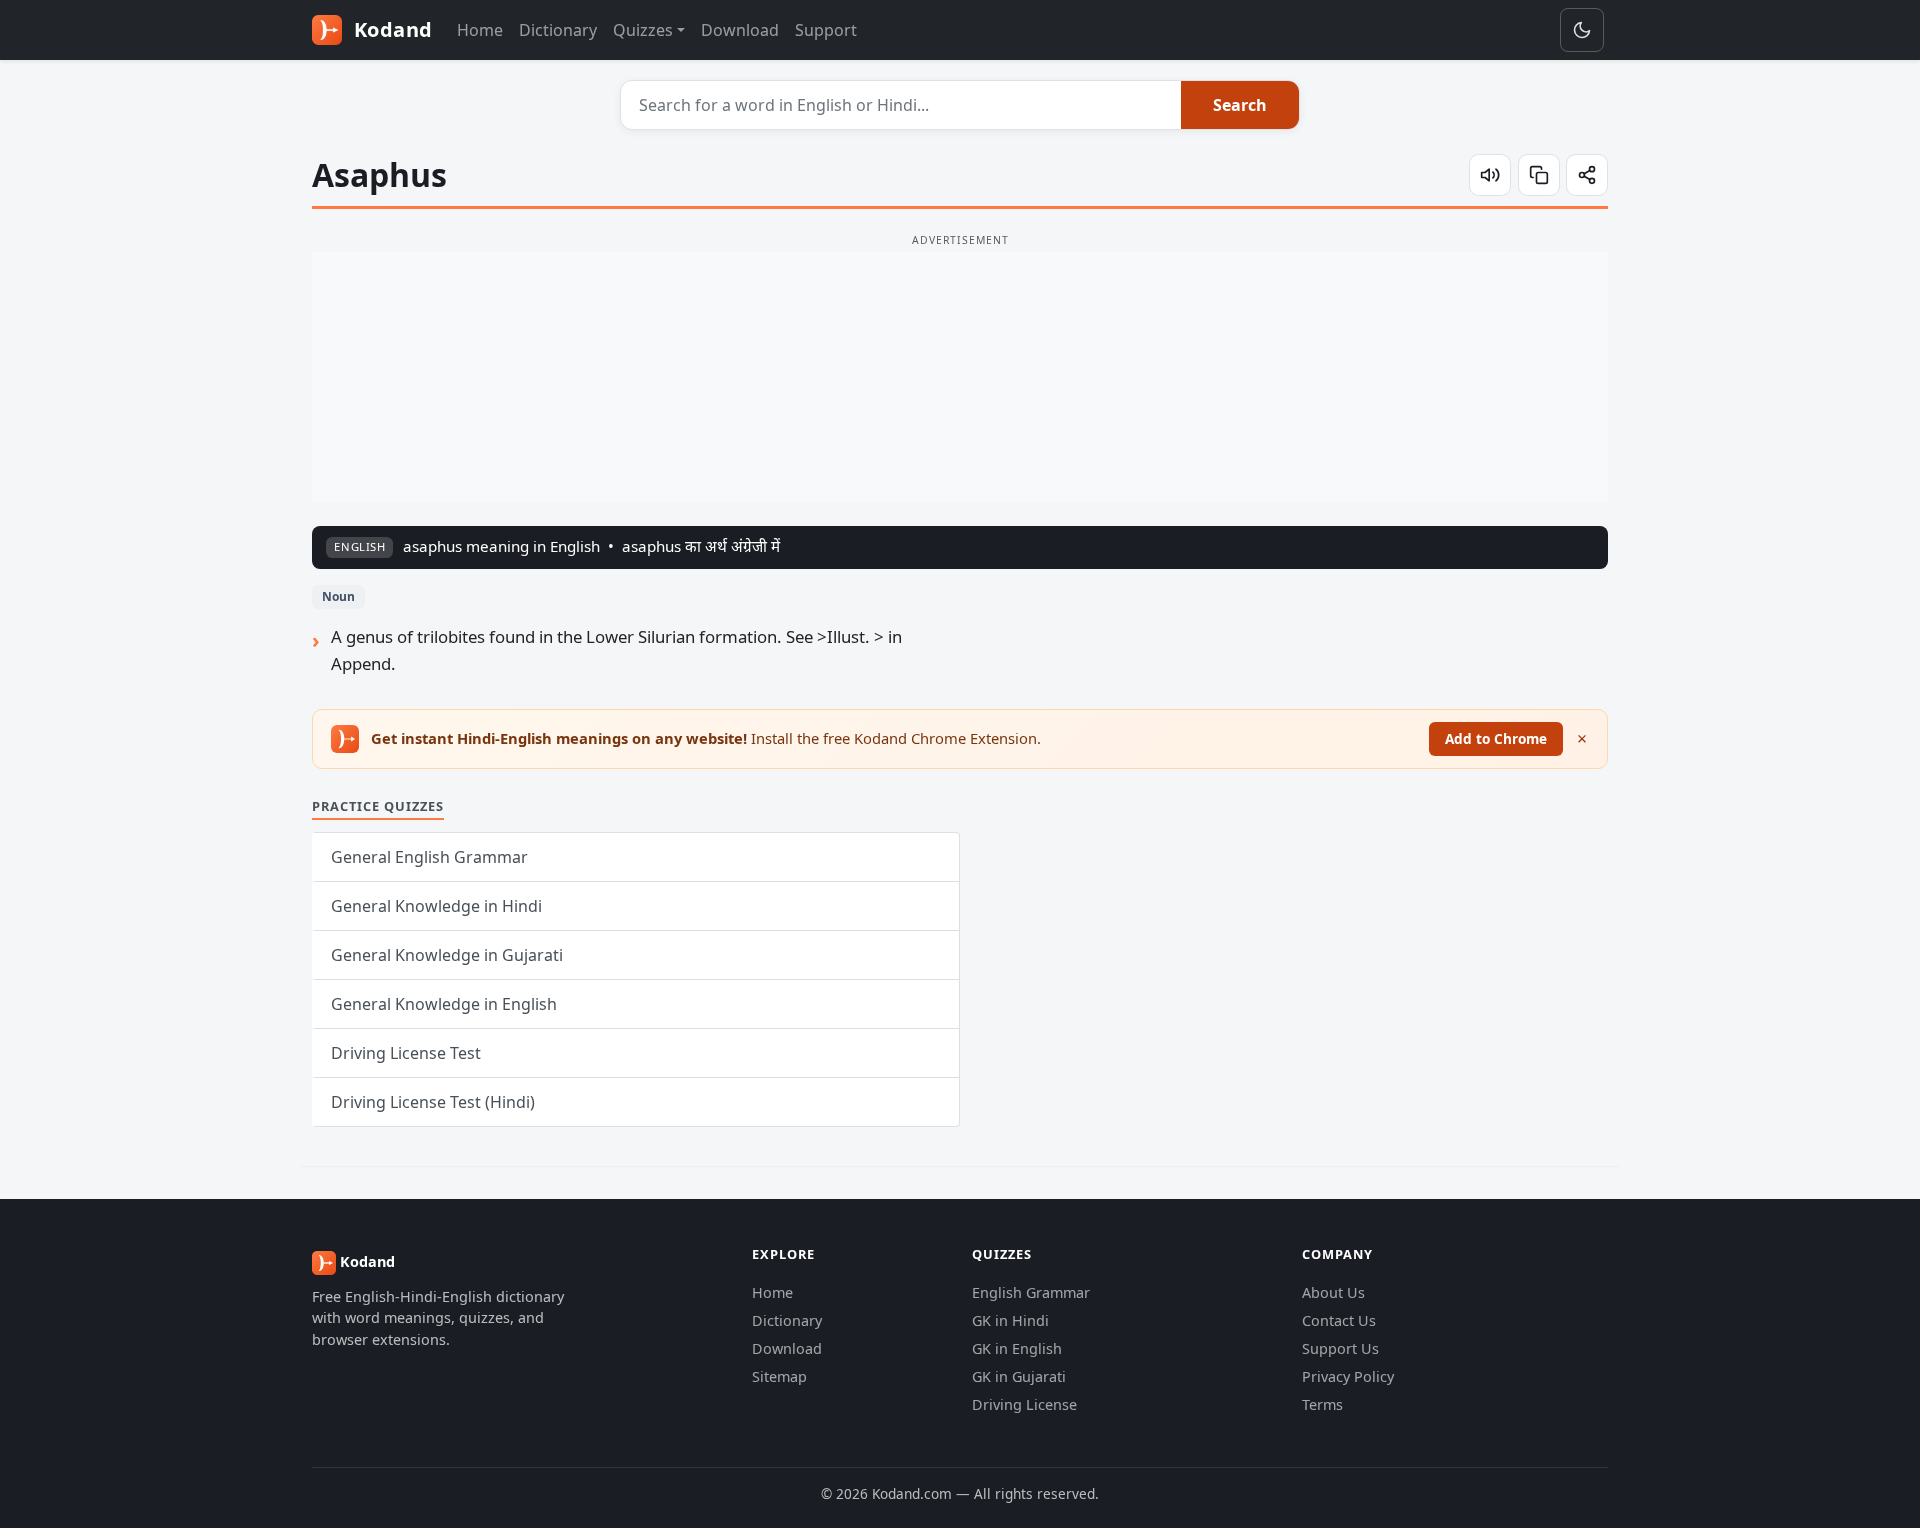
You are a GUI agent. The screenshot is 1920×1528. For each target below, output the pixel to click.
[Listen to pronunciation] (1490, 175)
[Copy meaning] (1539, 175)
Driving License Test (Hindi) (433, 1102)
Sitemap (779, 1376)
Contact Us (1339, 1320)
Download (740, 30)
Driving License (1024, 1404)
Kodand (390, 29)
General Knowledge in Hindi (436, 906)
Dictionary (558, 30)
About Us (1333, 1292)
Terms (1322, 1404)
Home (480, 30)
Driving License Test (406, 1053)
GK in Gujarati (1019, 1376)
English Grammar (1031, 1292)
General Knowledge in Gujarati (447, 955)
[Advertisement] (960, 377)
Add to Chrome (1496, 738)
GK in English (1017, 1348)
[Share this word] (1587, 175)
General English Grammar (429, 857)
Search (1240, 105)
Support (826, 30)
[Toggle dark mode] (1582, 30)
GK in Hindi (1010, 1320)
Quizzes (643, 30)
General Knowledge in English (444, 1004)
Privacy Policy (1348, 1376)
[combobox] (901, 105)
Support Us (1340, 1348)
